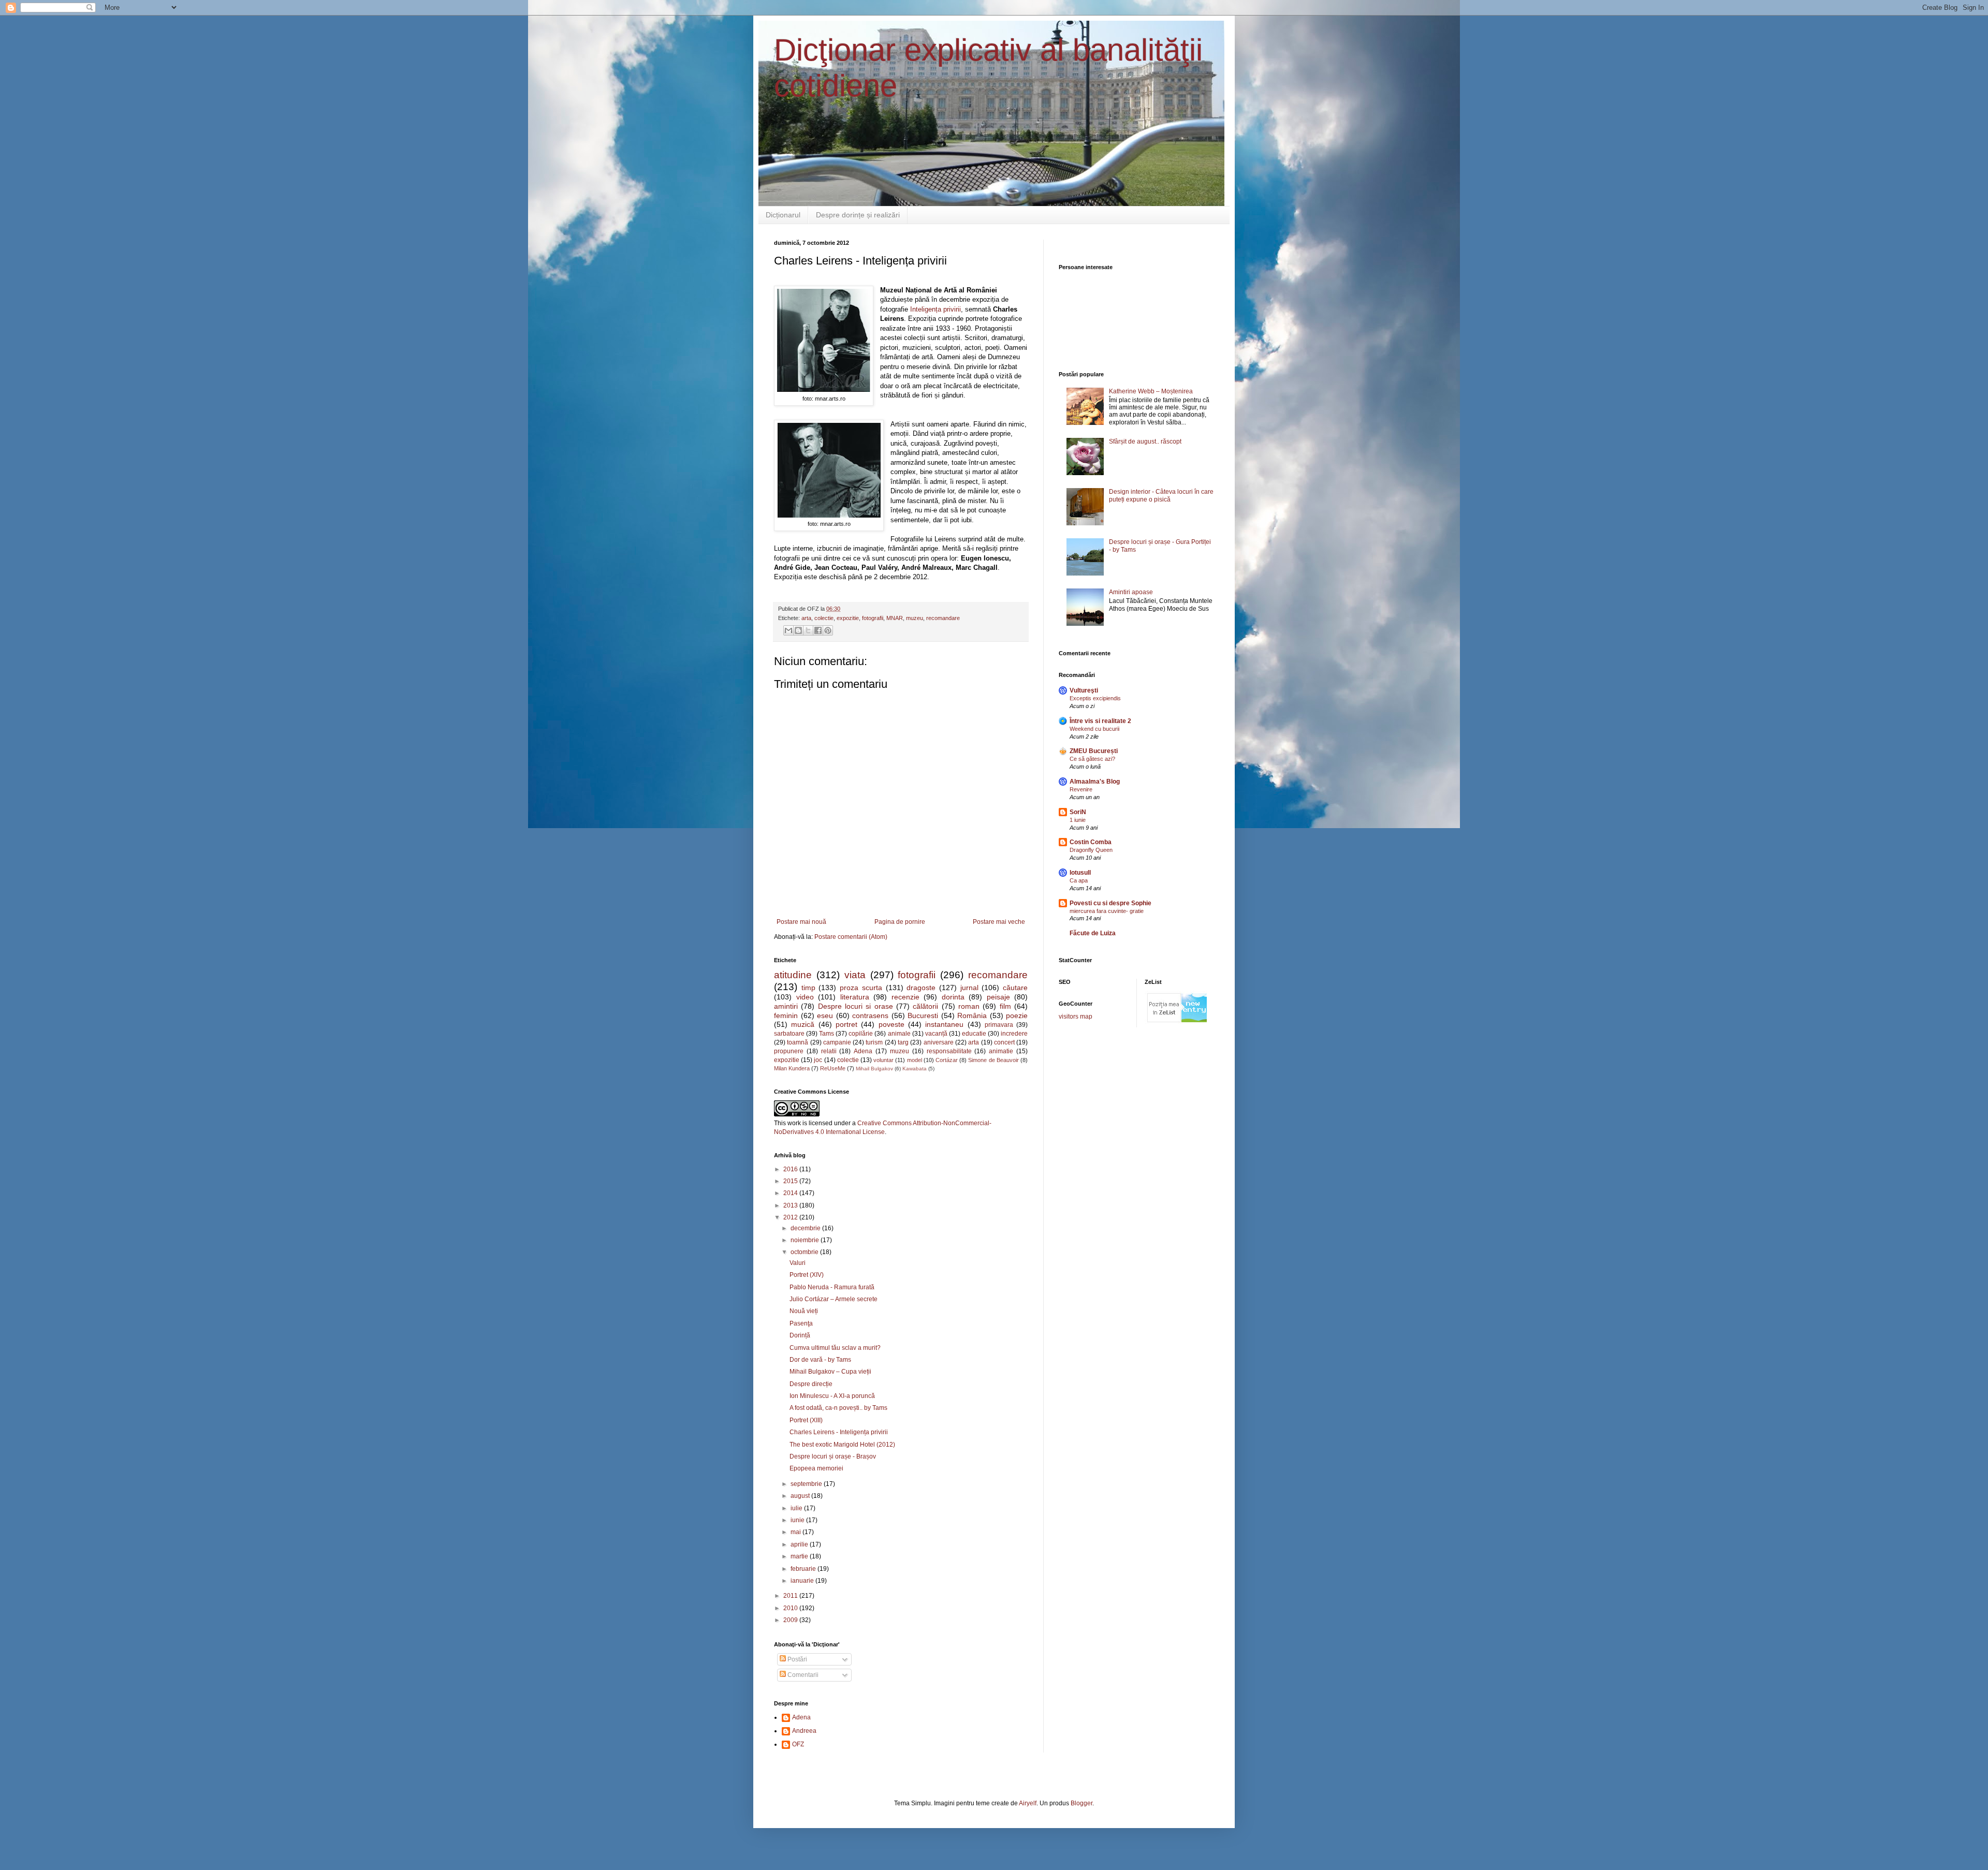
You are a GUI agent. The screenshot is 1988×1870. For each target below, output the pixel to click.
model (915, 1060)
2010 (791, 1608)
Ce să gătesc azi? (1092, 759)
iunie (798, 1520)
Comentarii (802, 1675)
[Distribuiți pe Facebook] (818, 630)
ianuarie (803, 1581)
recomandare (943, 618)
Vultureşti (1084, 690)
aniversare (939, 1042)
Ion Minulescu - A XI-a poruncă (832, 1396)
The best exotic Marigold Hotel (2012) (842, 1445)
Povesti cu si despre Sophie (1110, 903)
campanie (837, 1042)
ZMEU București (1094, 751)
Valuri (798, 1263)
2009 (791, 1620)
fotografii (873, 618)
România (972, 1015)
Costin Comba (1091, 842)
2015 (791, 1181)
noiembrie (806, 1240)
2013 (791, 1205)
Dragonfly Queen (1091, 850)
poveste (891, 1024)
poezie (1017, 1015)
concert (1004, 1042)
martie (800, 1556)
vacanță (936, 1034)
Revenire (1081, 789)
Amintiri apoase (1131, 592)
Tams (827, 1034)
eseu (825, 1015)
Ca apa (1079, 880)
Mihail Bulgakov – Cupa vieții (830, 1372)
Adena (863, 1051)
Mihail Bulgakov (874, 1069)
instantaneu (944, 1024)
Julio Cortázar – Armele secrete (834, 1299)
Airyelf (1028, 1803)
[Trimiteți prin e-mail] (788, 630)
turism (874, 1042)
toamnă (798, 1042)
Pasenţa (801, 1323)
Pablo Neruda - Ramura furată (832, 1287)
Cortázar (947, 1060)
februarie (804, 1569)
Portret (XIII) (806, 1420)
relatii (829, 1051)
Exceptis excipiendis (1095, 698)
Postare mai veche (999, 922)
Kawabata (915, 1069)
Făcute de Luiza (1093, 933)
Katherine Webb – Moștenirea (1151, 391)
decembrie (806, 1228)
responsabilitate (949, 1051)
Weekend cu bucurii (1094, 729)
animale (899, 1034)
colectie (824, 618)
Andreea (804, 1731)
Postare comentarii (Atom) (851, 937)
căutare (1015, 988)
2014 (791, 1193)
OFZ (798, 1744)
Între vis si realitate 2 (1100, 721)
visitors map (1076, 1017)
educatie (974, 1034)
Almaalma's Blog (1095, 782)
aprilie (800, 1544)
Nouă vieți (804, 1311)
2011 (791, 1596)
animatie (1001, 1051)
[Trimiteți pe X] (808, 630)
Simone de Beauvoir (993, 1060)
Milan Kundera (792, 1068)
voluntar (883, 1060)
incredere (1014, 1034)
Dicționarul (783, 215)
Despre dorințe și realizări (858, 215)
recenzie (905, 997)
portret (846, 1024)
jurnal (969, 988)
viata (855, 975)
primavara (999, 1025)
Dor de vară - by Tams (820, 1360)
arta (806, 618)
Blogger (1081, 1803)
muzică (803, 1024)
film (1005, 1006)
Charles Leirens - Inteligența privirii (839, 1432)
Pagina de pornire (900, 922)
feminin (786, 1015)
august (801, 1496)
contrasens (870, 1015)
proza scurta (861, 988)
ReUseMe (833, 1068)
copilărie (861, 1034)
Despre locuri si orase (856, 1006)
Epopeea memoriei (816, 1468)
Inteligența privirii (935, 309)
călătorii (925, 1006)
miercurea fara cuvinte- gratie (1107, 911)
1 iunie (1078, 820)
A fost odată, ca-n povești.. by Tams (838, 1408)
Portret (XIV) (807, 1275)
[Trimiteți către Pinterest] (828, 630)
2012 (791, 1217)
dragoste (921, 988)
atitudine (793, 975)
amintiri (786, 1006)
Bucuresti (923, 1015)
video (805, 997)
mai (796, 1532)
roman (969, 1006)
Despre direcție (811, 1384)
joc (818, 1060)
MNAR (895, 618)
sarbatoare (789, 1034)
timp (808, 988)
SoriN (1078, 812)
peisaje (998, 997)
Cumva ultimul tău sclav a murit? (835, 1348)
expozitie (848, 618)
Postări (796, 1659)
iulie (797, 1508)
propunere (789, 1051)
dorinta (953, 997)
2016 (791, 1169)
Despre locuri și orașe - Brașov (833, 1456)
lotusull (1080, 873)
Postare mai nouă (801, 922)
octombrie (805, 1252)
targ (903, 1042)
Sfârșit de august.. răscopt (1145, 441)
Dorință (800, 1335)
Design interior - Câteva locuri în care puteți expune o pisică (1161, 495)
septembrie (807, 1484)
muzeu (915, 618)
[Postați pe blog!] (798, 630)
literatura (855, 997)
